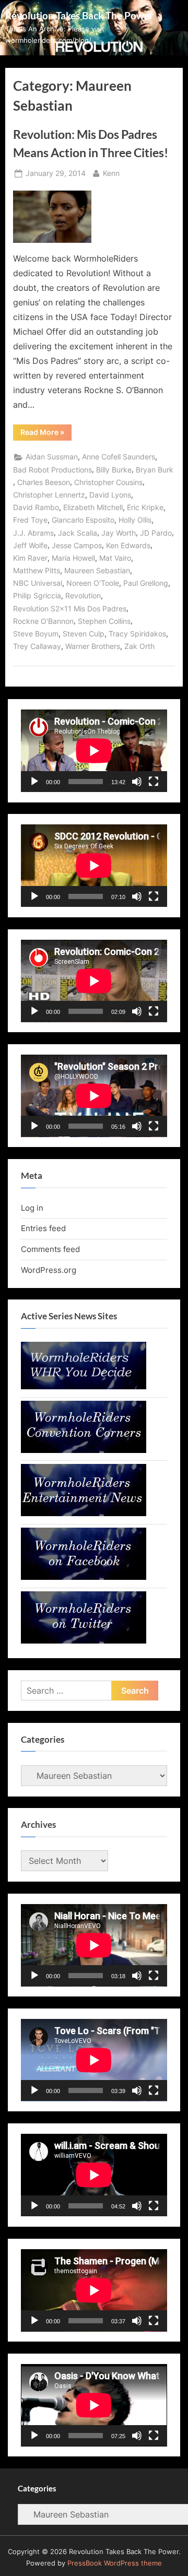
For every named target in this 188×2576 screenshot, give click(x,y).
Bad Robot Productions (52, 470)
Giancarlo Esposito (83, 520)
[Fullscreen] (154, 782)
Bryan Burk (155, 470)
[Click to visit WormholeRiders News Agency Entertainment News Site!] (84, 1513)
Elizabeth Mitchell (93, 507)
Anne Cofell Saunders (119, 457)
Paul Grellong (146, 583)
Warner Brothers (93, 646)
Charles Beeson (44, 482)
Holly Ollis (135, 520)
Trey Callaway (37, 646)
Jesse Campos (77, 546)
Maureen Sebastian (97, 571)
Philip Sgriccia (37, 596)
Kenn (111, 173)
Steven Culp (84, 634)
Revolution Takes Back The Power (79, 15)
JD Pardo (156, 533)
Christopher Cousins (108, 482)
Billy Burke (114, 470)
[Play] (34, 782)
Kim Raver (30, 558)
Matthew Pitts (37, 571)
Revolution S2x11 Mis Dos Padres (70, 609)
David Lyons (110, 495)
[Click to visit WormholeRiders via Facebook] (84, 1577)
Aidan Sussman (52, 457)
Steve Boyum (36, 634)
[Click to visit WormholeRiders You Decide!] (84, 1386)
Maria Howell (73, 558)
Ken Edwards (128, 546)
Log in (32, 1208)
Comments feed (50, 1249)
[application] (94, 751)
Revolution (83, 596)
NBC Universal (38, 583)
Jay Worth (119, 533)
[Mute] (137, 782)
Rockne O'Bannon (43, 621)
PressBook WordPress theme (115, 2563)
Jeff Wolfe (30, 546)
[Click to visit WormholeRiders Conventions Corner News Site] (84, 1450)
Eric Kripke (145, 507)
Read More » (46, 434)
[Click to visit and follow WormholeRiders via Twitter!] (84, 1641)
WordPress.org (49, 1270)
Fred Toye (30, 520)
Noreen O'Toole (93, 583)
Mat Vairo (115, 558)
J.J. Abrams (33, 533)
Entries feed (43, 1228)
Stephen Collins (104, 621)
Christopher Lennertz (49, 495)
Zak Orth (139, 646)
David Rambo (36, 507)
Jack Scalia (78, 533)
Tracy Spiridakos (137, 634)
